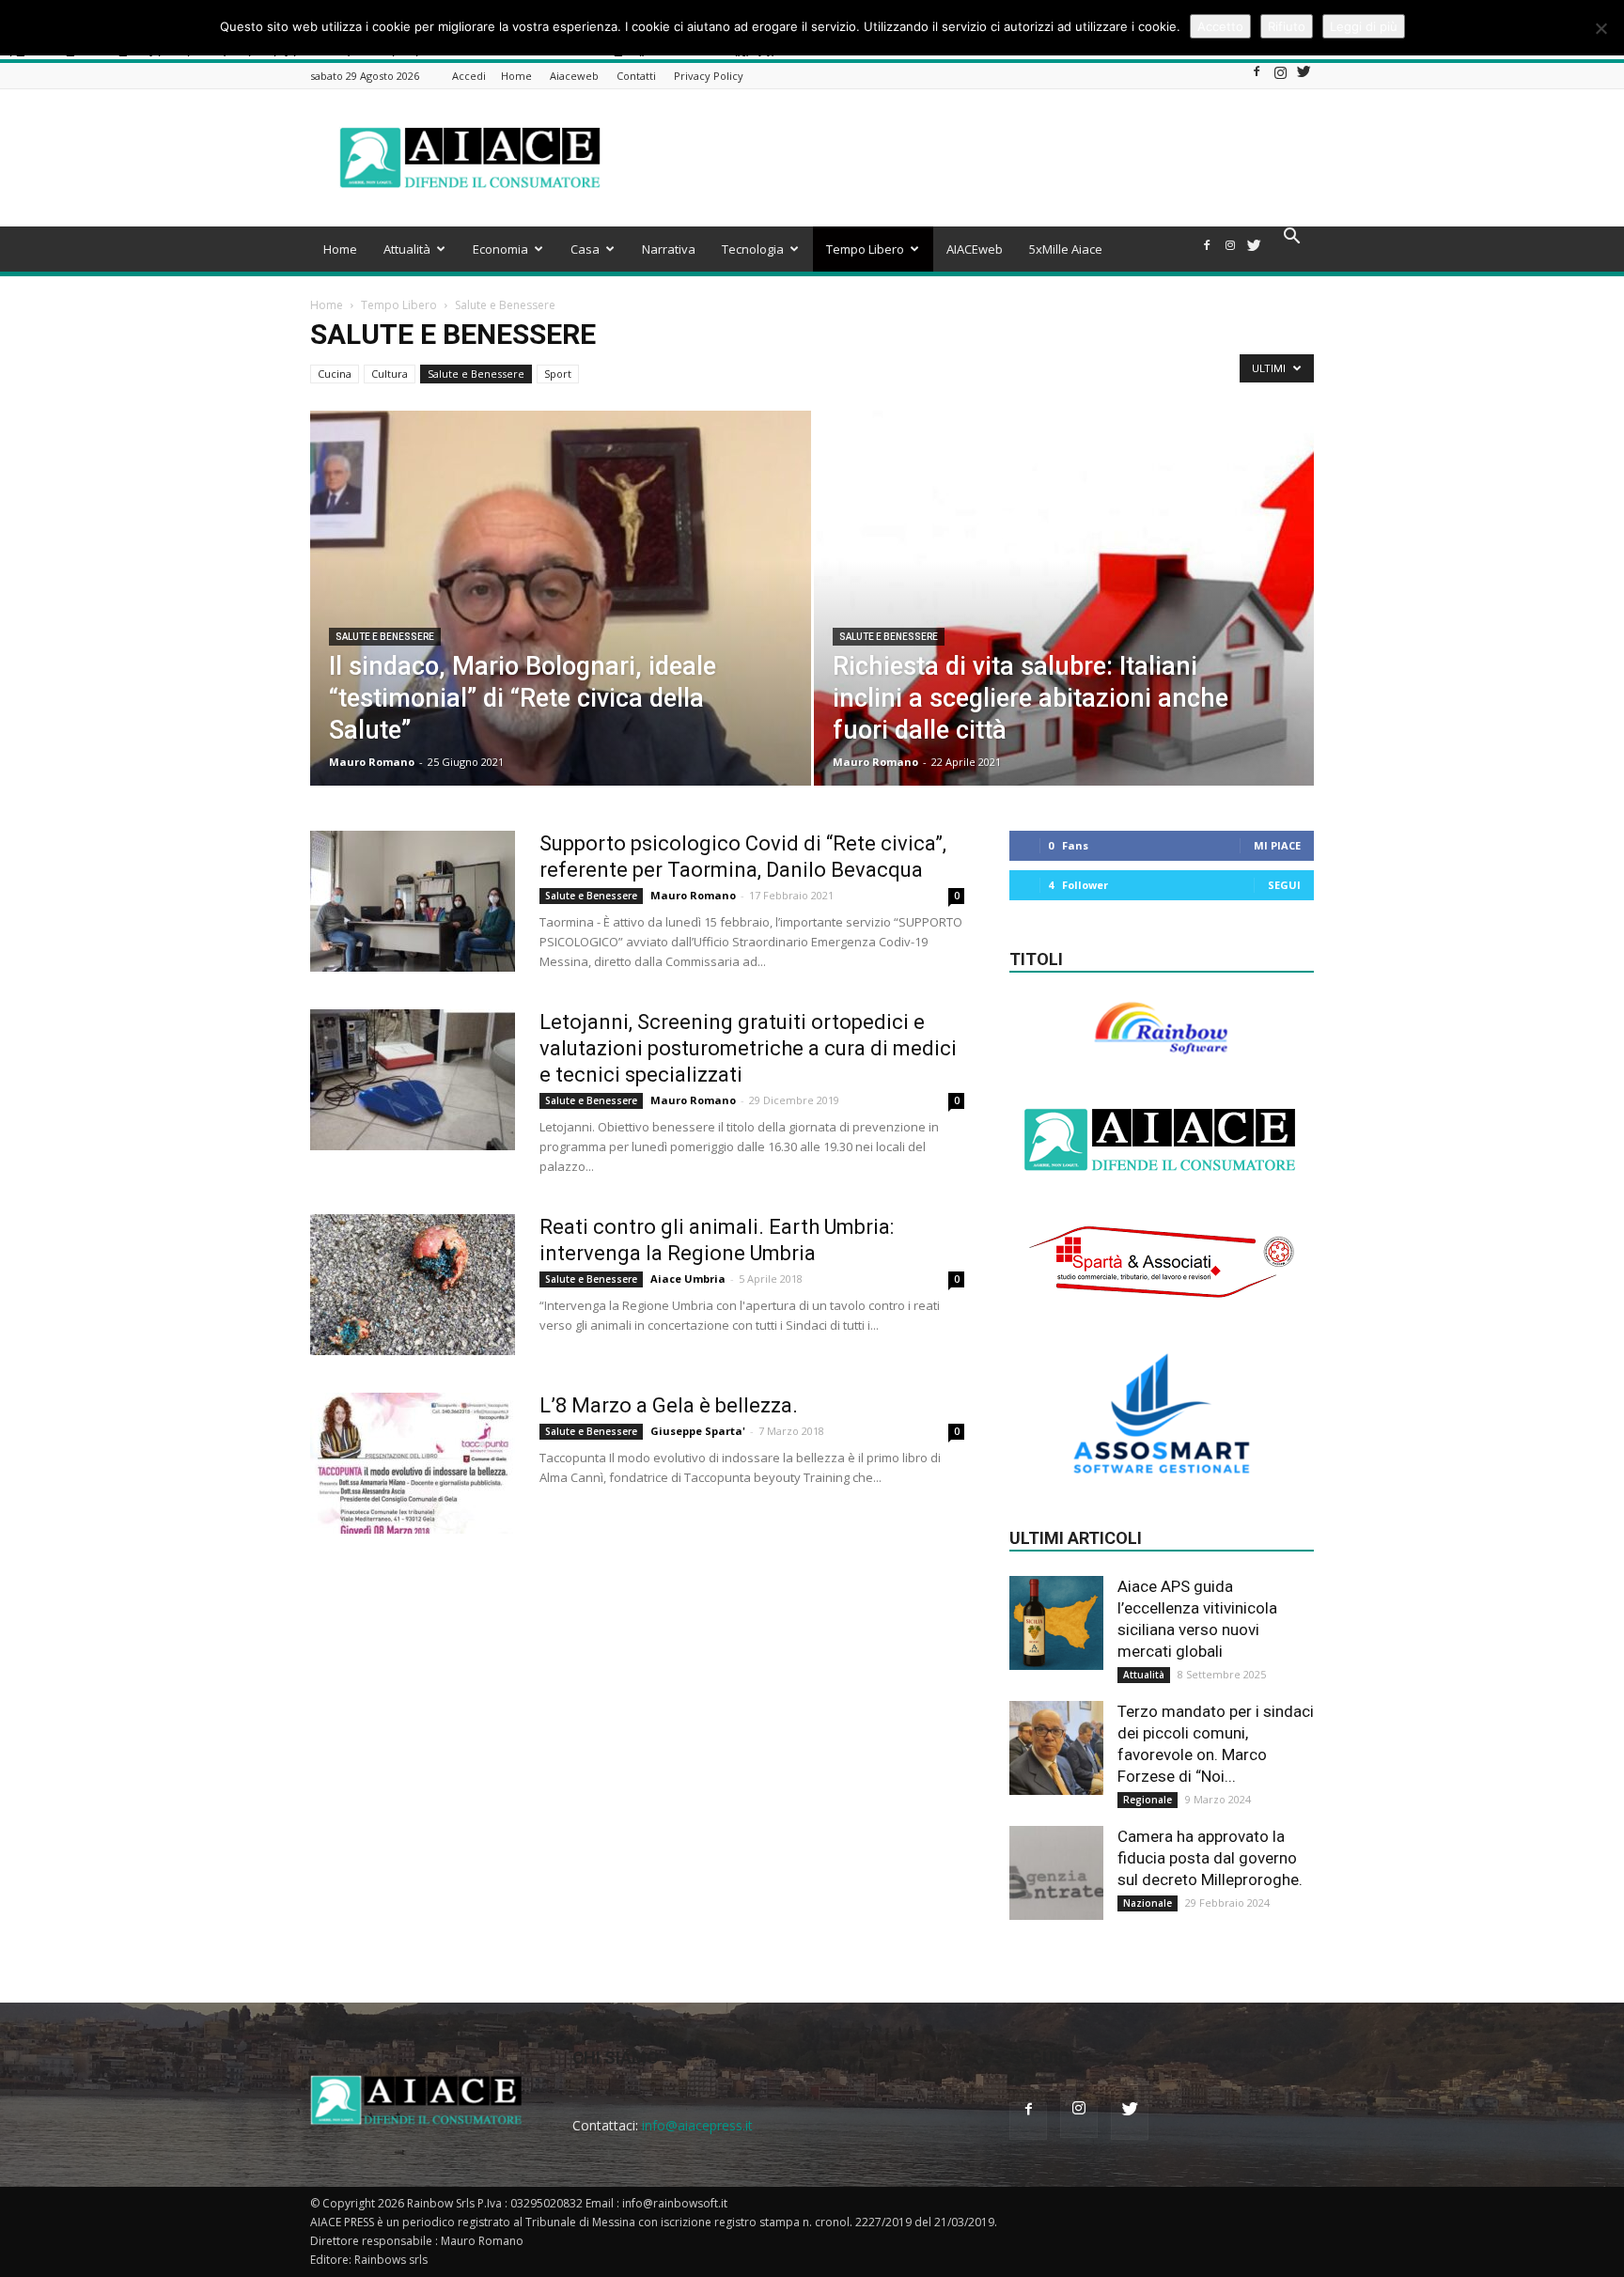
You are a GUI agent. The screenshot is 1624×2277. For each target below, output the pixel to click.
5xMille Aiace (1066, 249)
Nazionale (1148, 1903)
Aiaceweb (574, 76)
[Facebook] (1257, 77)
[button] (1291, 238)
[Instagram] (1280, 77)
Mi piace (1277, 845)
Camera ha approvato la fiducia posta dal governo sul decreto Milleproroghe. (1210, 1858)
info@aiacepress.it (697, 2125)
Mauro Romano (372, 762)
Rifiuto (1287, 26)
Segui (1284, 885)
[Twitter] (1304, 77)
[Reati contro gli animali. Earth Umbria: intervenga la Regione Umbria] (413, 1285)
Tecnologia (753, 249)
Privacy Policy (709, 76)
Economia (500, 249)
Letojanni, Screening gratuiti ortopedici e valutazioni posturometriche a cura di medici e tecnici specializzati (748, 1048)
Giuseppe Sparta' (698, 1431)
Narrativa (669, 249)
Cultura (390, 374)
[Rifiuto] (1601, 28)
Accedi (469, 76)
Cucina (335, 374)
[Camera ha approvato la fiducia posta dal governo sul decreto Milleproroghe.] (1056, 1873)
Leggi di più (1364, 26)
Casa (585, 249)
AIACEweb (975, 249)
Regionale (1148, 1800)
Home (516, 76)
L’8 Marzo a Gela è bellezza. (669, 1405)
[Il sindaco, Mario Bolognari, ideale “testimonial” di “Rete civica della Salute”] (561, 628)
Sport (558, 374)
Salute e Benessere (476, 374)
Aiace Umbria (688, 1279)
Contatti (636, 76)
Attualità (407, 249)
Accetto (1220, 26)
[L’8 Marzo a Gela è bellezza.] (413, 1463)
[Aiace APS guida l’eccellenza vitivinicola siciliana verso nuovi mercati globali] (1056, 1623)
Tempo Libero (865, 249)
